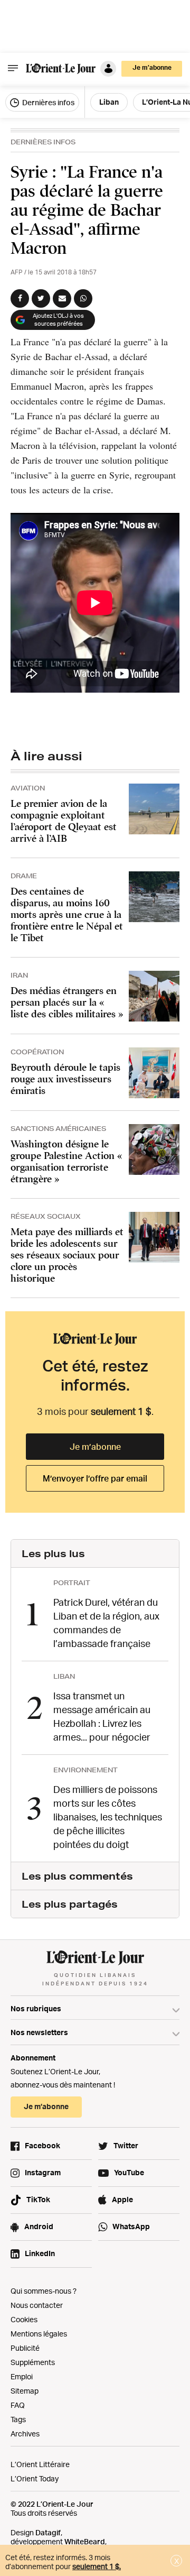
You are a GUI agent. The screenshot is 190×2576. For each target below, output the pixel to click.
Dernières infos (47, 102)
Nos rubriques (36, 2008)
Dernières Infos (43, 142)
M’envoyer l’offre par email (95, 1478)
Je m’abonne (95, 1447)
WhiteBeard (85, 2541)
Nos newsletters (39, 2032)
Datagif (48, 2532)
